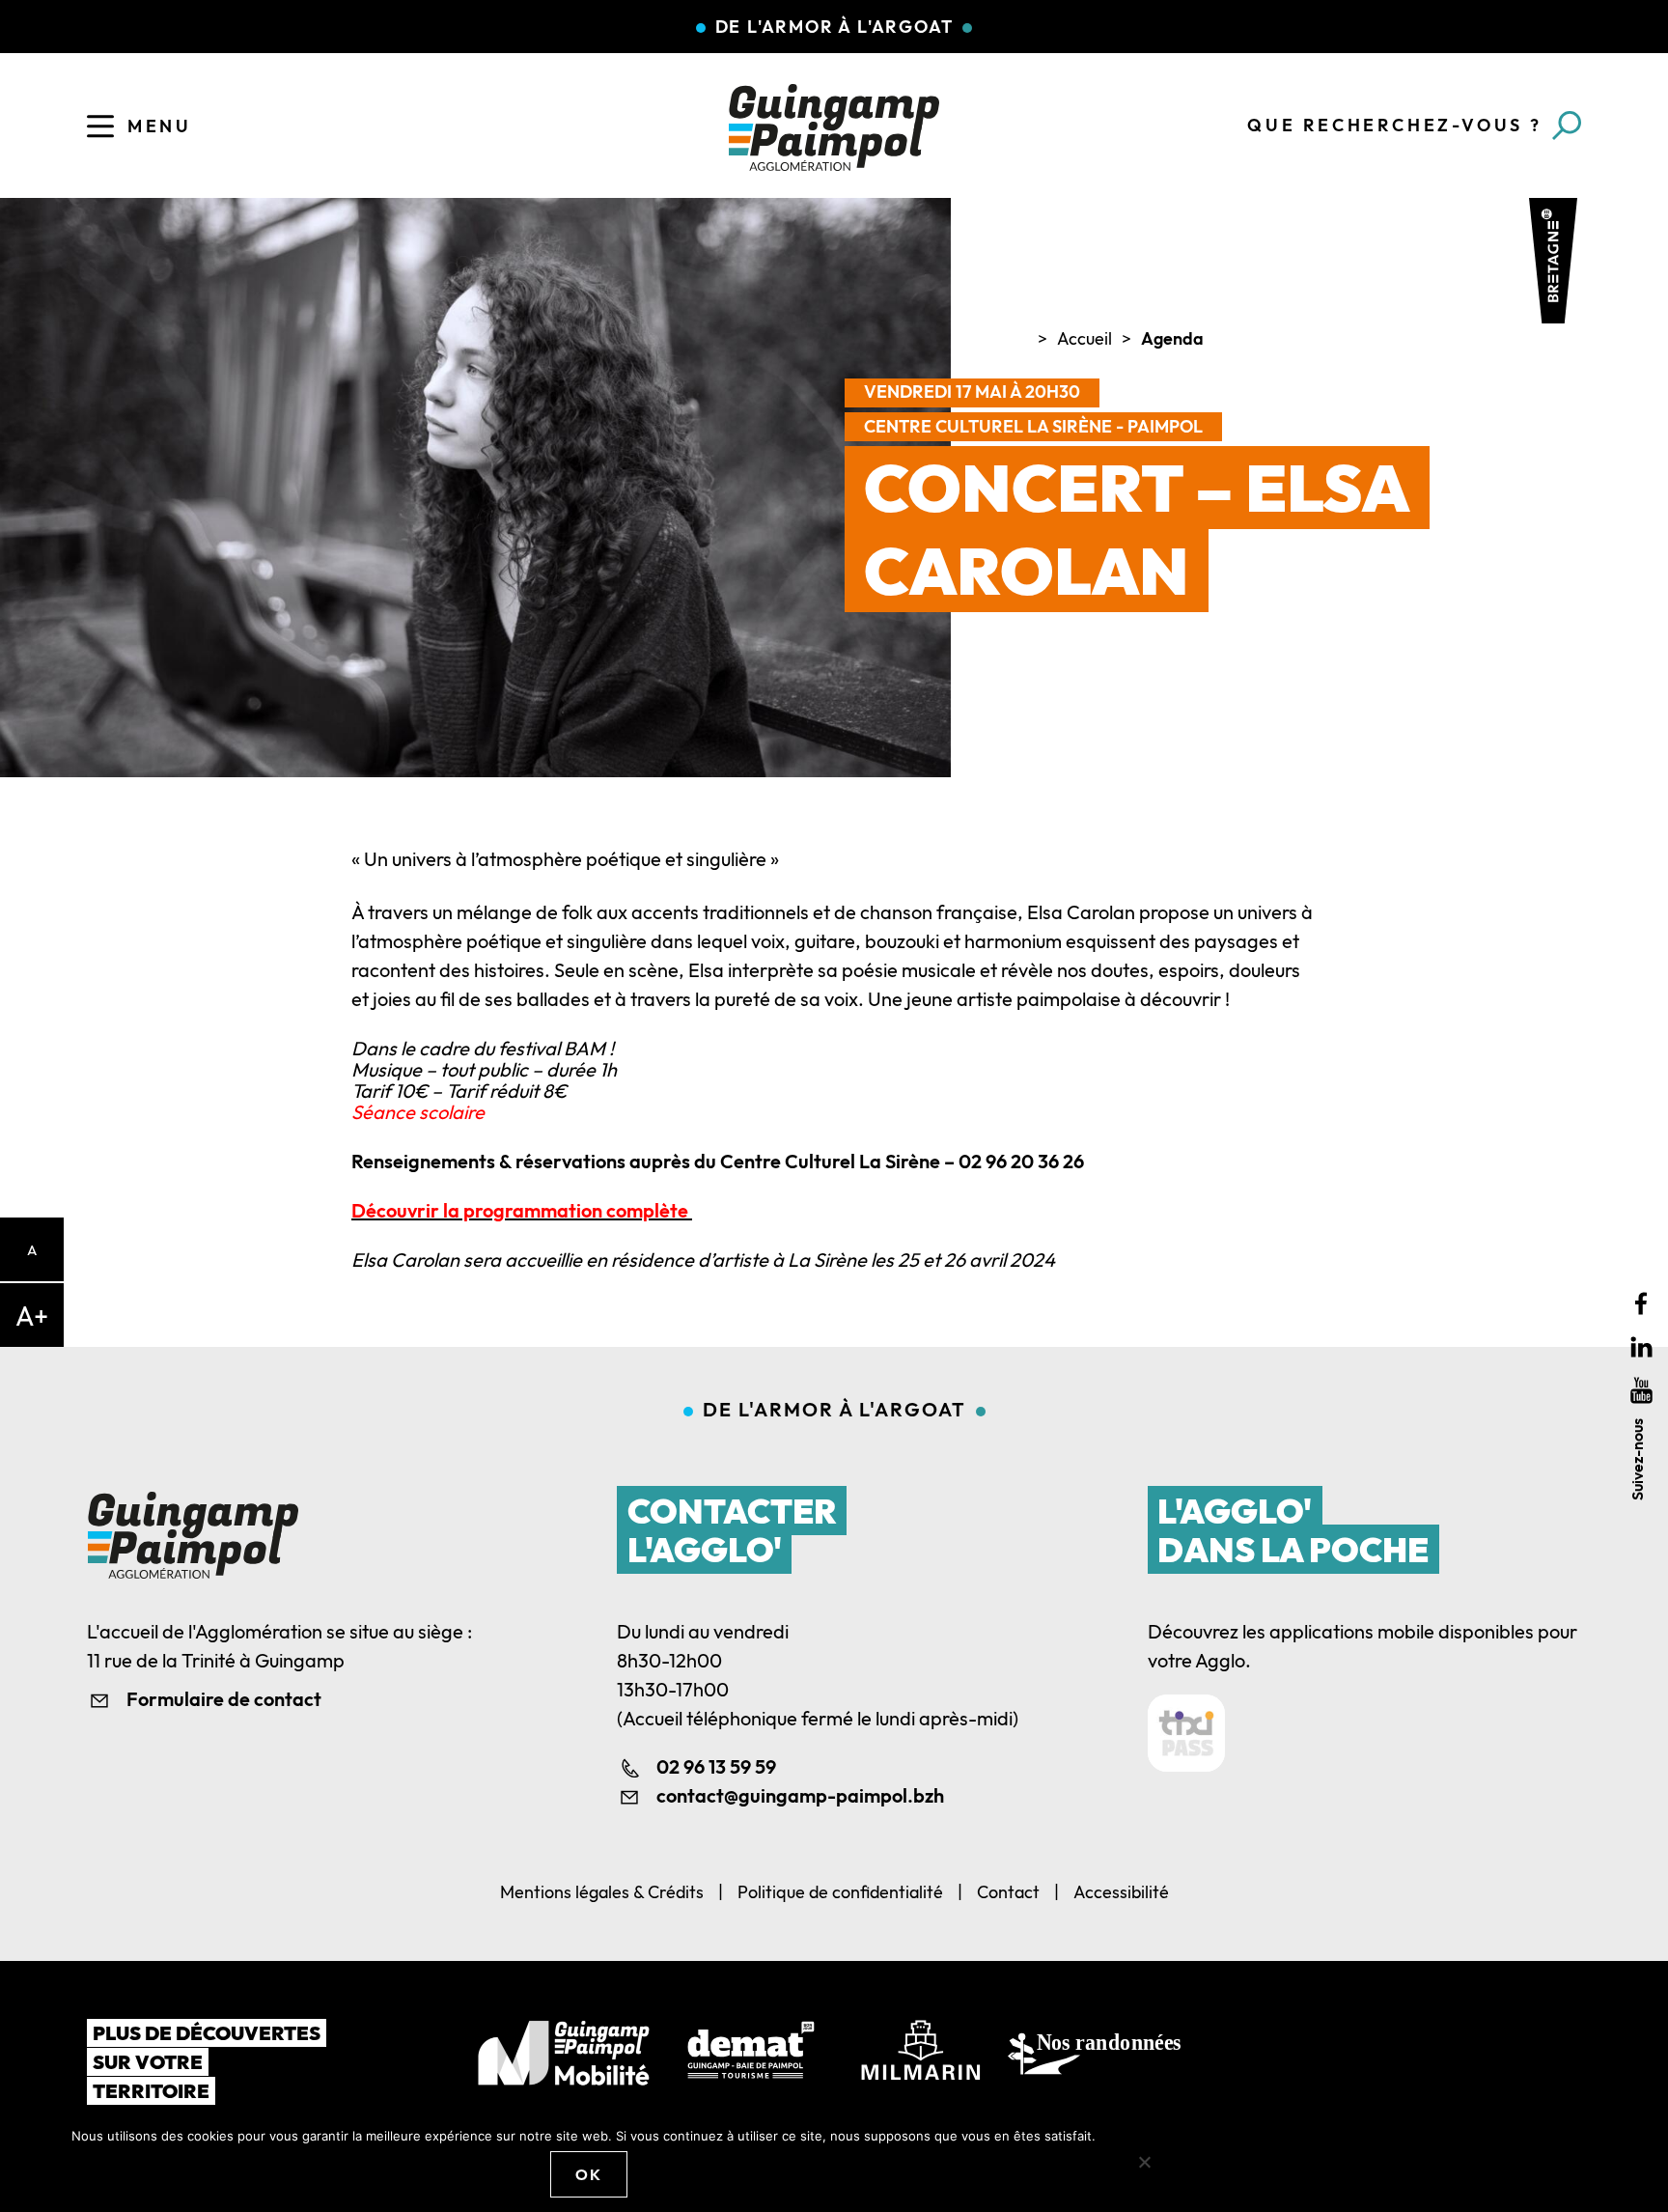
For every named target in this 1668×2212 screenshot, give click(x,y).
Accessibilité (1121, 1892)
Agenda (1172, 338)
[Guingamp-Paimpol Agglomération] (834, 127)
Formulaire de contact (224, 1699)
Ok (588, 2174)
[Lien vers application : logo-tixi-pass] (1186, 1733)
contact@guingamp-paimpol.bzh (800, 1795)
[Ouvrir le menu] (100, 126)
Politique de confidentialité (840, 1892)
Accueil (1084, 338)
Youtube (1641, 1390)
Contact (1008, 1892)
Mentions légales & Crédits (602, 1892)
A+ (32, 1316)
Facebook (1641, 1303)
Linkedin (1641, 1346)
